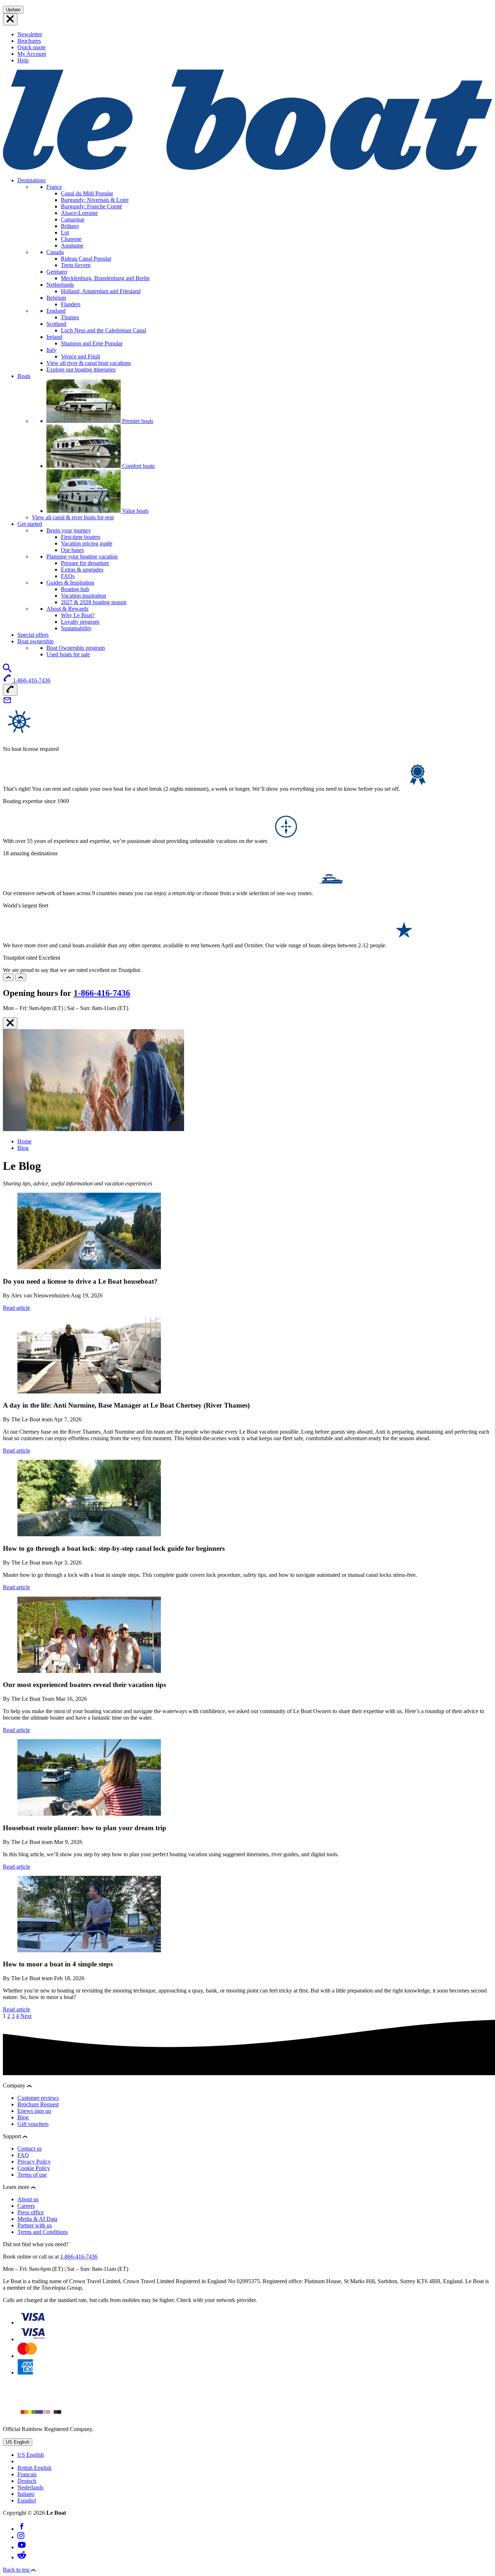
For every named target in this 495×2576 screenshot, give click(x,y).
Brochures (29, 41)
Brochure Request (38, 2104)
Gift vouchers (33, 2124)
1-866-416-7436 (102, 993)
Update (13, 10)
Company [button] (15, 2085)
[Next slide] (21, 977)
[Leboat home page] (247, 168)
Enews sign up (34, 2111)
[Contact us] (7, 703)
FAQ (23, 2155)
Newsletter (30, 34)
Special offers (33, 635)
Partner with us (35, 2225)
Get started (30, 524)
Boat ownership (36, 641)
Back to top (17, 2570)
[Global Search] (7, 670)
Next (26, 2016)
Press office (31, 2212)
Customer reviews (38, 2098)
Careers (26, 2206)
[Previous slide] (8, 977)
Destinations (32, 180)
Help (23, 60)
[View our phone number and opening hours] (10, 690)
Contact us (30, 2149)
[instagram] (21, 2537)
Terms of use (32, 2175)
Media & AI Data (37, 2219)
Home (24, 1141)
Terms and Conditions (43, 2232)
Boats (24, 376)
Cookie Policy (34, 2168)
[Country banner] (10, 19)
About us (28, 2199)
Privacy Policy (34, 2162)
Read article (16, 1308)
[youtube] (22, 2547)
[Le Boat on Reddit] (22, 2557)
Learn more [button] (17, 2187)
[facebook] (22, 2529)
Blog (23, 1148)
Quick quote (32, 47)
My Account (32, 54)
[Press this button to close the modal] (10, 1023)
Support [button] (13, 2136)
